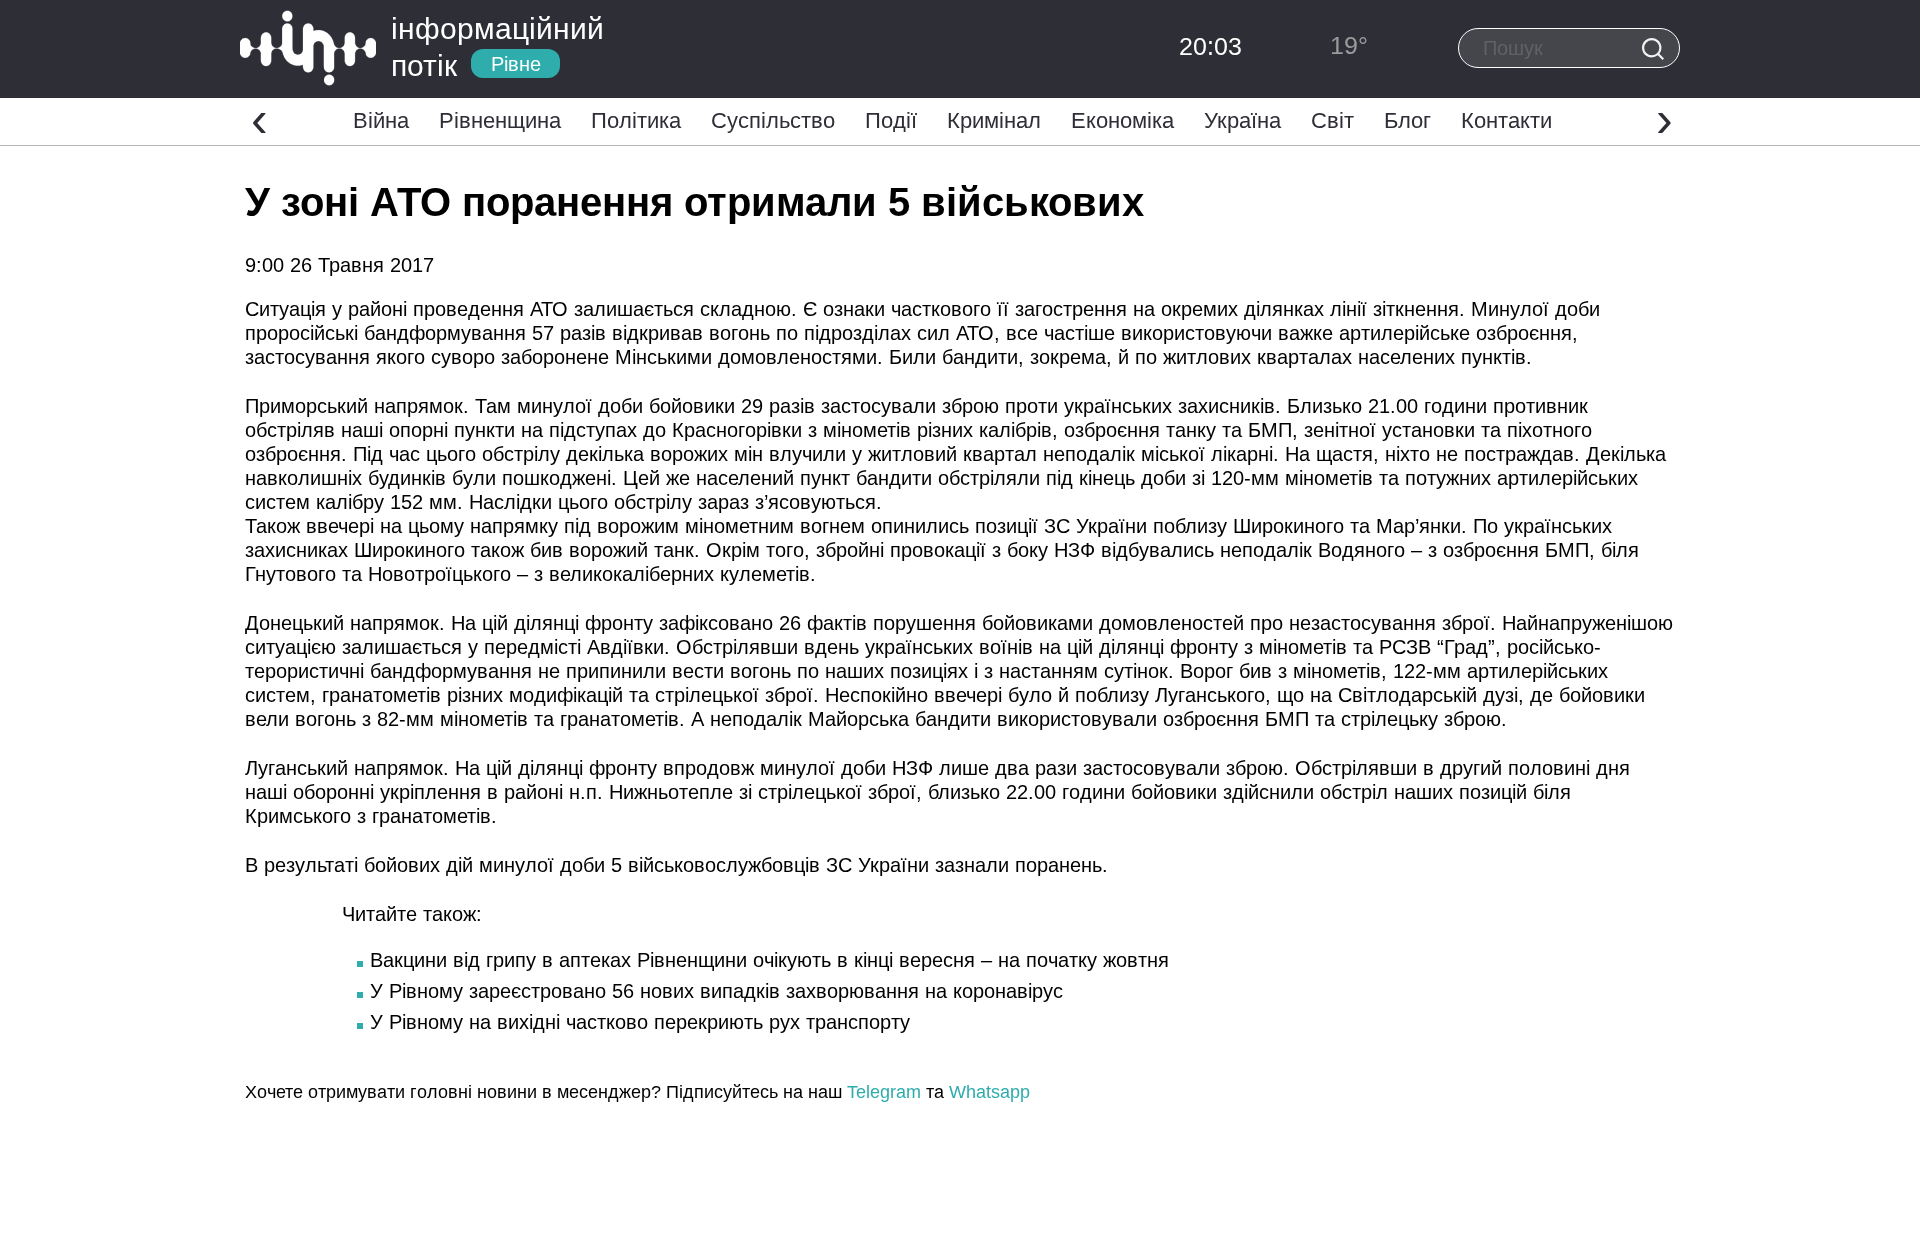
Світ (1332, 120)
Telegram (884, 1092)
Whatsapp (989, 1092)
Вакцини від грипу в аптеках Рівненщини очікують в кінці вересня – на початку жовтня (769, 960)
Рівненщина (500, 120)
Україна (1242, 120)
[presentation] (259, 119)
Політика (636, 120)
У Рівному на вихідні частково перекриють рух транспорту (640, 1022)
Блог (1407, 120)
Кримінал (994, 120)
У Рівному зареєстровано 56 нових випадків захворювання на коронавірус (716, 991)
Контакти (1506, 120)
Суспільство (773, 120)
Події (891, 120)
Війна (381, 120)
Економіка (1122, 120)
